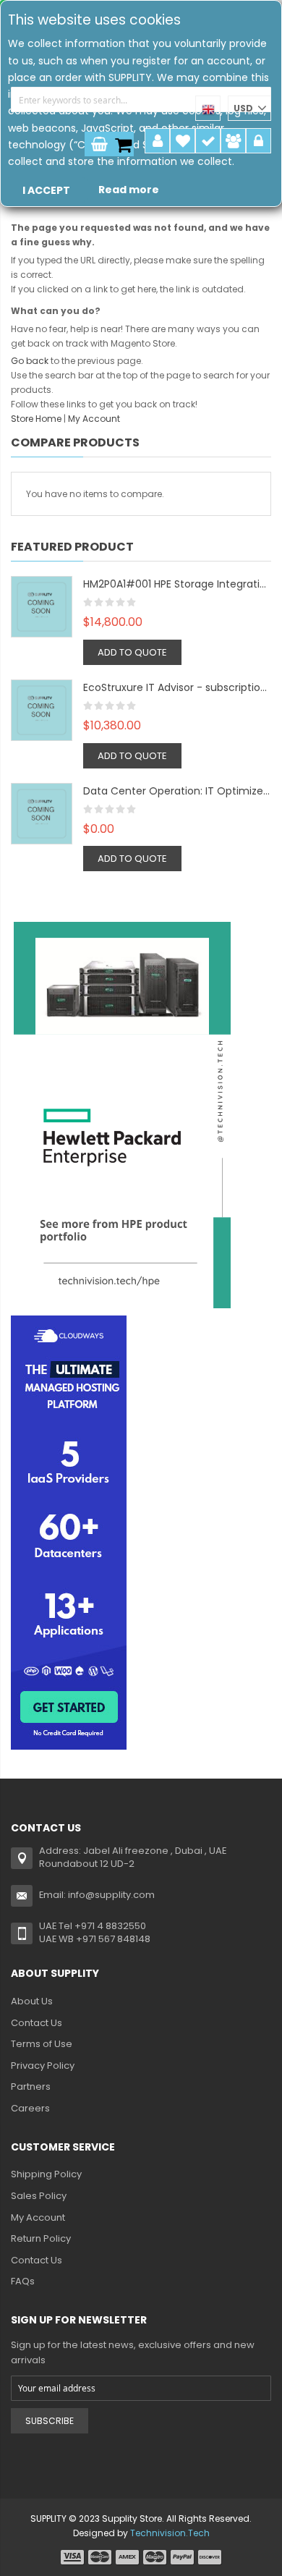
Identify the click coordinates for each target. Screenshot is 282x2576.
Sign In (258, 141)
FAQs (23, 2281)
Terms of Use (42, 2044)
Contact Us (37, 2023)
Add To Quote (132, 652)
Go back (30, 361)
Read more (129, 190)
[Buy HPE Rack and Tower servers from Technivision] (122, 1114)
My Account (157, 141)
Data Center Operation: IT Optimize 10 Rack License (177, 791)
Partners (31, 2086)
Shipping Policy (46, 2174)
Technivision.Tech (170, 2533)
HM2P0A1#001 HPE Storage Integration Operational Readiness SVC (177, 584)
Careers (30, 2108)
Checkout (208, 141)
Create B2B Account (233, 141)
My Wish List (183, 141)
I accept (46, 190)
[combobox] (141, 99)
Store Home (36, 419)
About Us (32, 2001)
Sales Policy (39, 2196)
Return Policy (41, 2238)
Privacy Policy (43, 2066)
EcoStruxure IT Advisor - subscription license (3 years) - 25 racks (177, 687)
